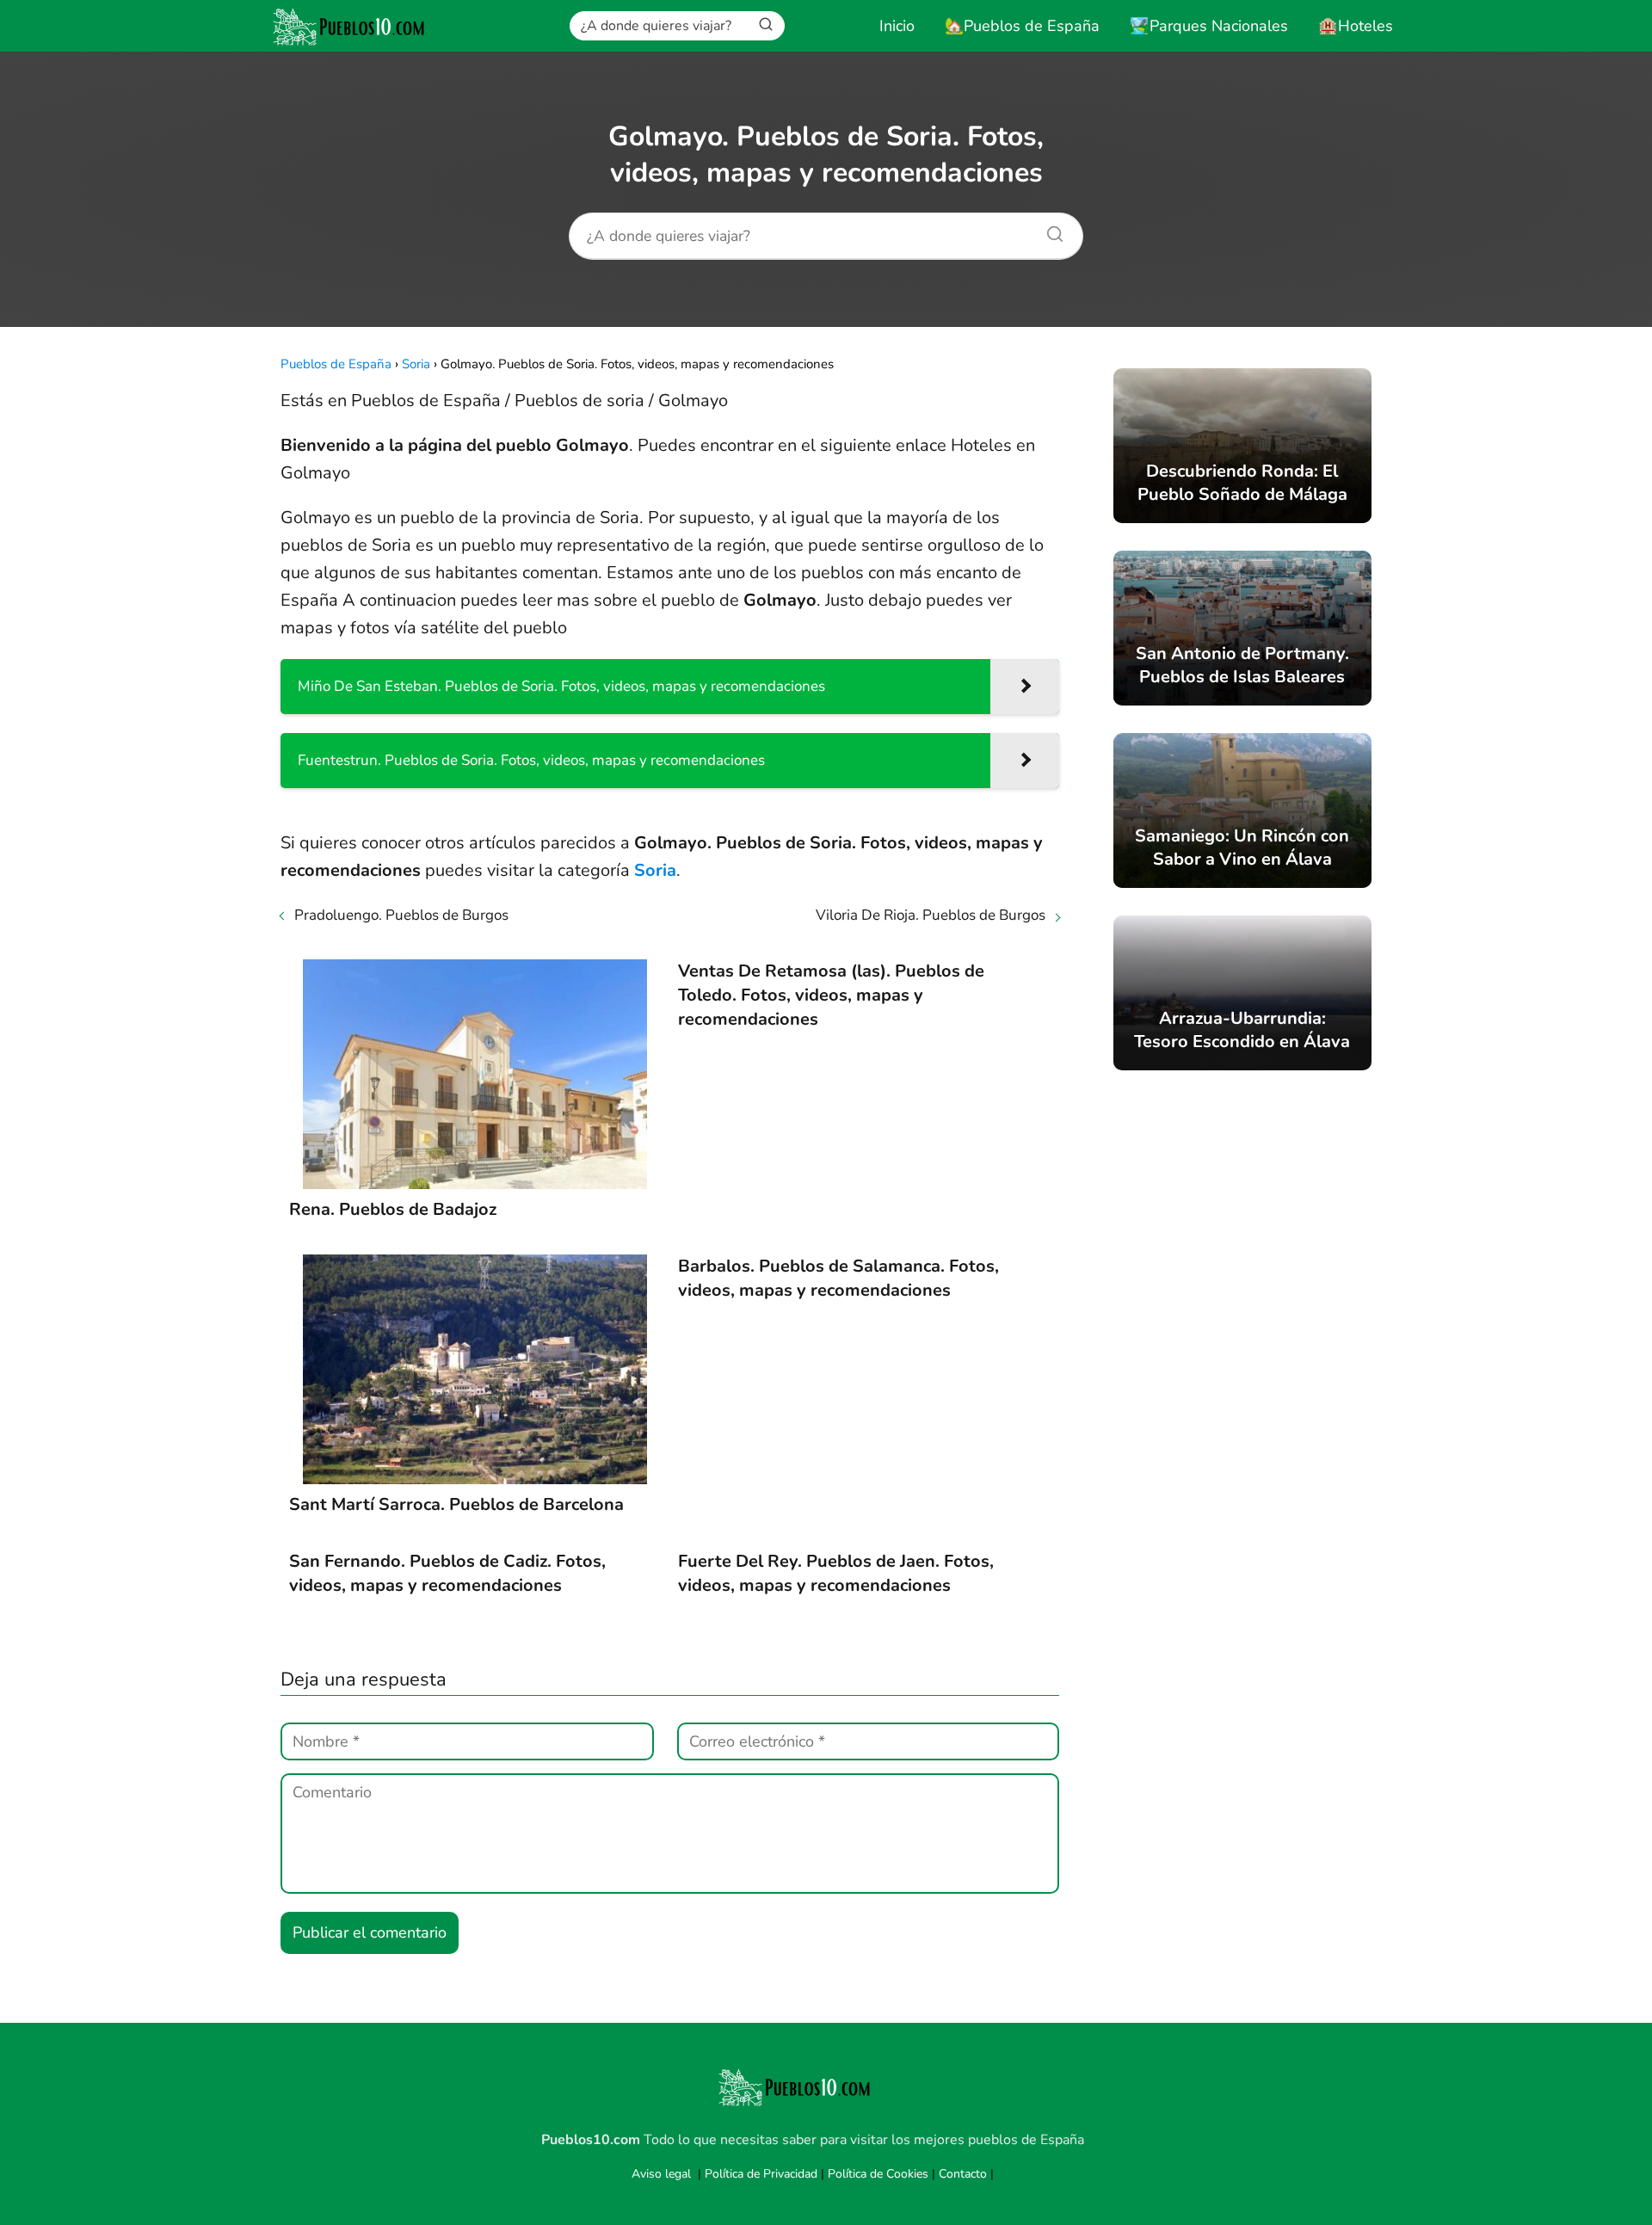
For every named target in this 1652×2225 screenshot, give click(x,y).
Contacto (963, 2174)
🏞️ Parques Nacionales (1209, 26)
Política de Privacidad (761, 2174)
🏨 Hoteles (1356, 26)
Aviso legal (661, 2174)
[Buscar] (766, 25)
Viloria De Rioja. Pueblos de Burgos (931, 915)
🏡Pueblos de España (1022, 26)
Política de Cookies (878, 2174)
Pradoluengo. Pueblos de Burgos (401, 915)
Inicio (897, 26)
